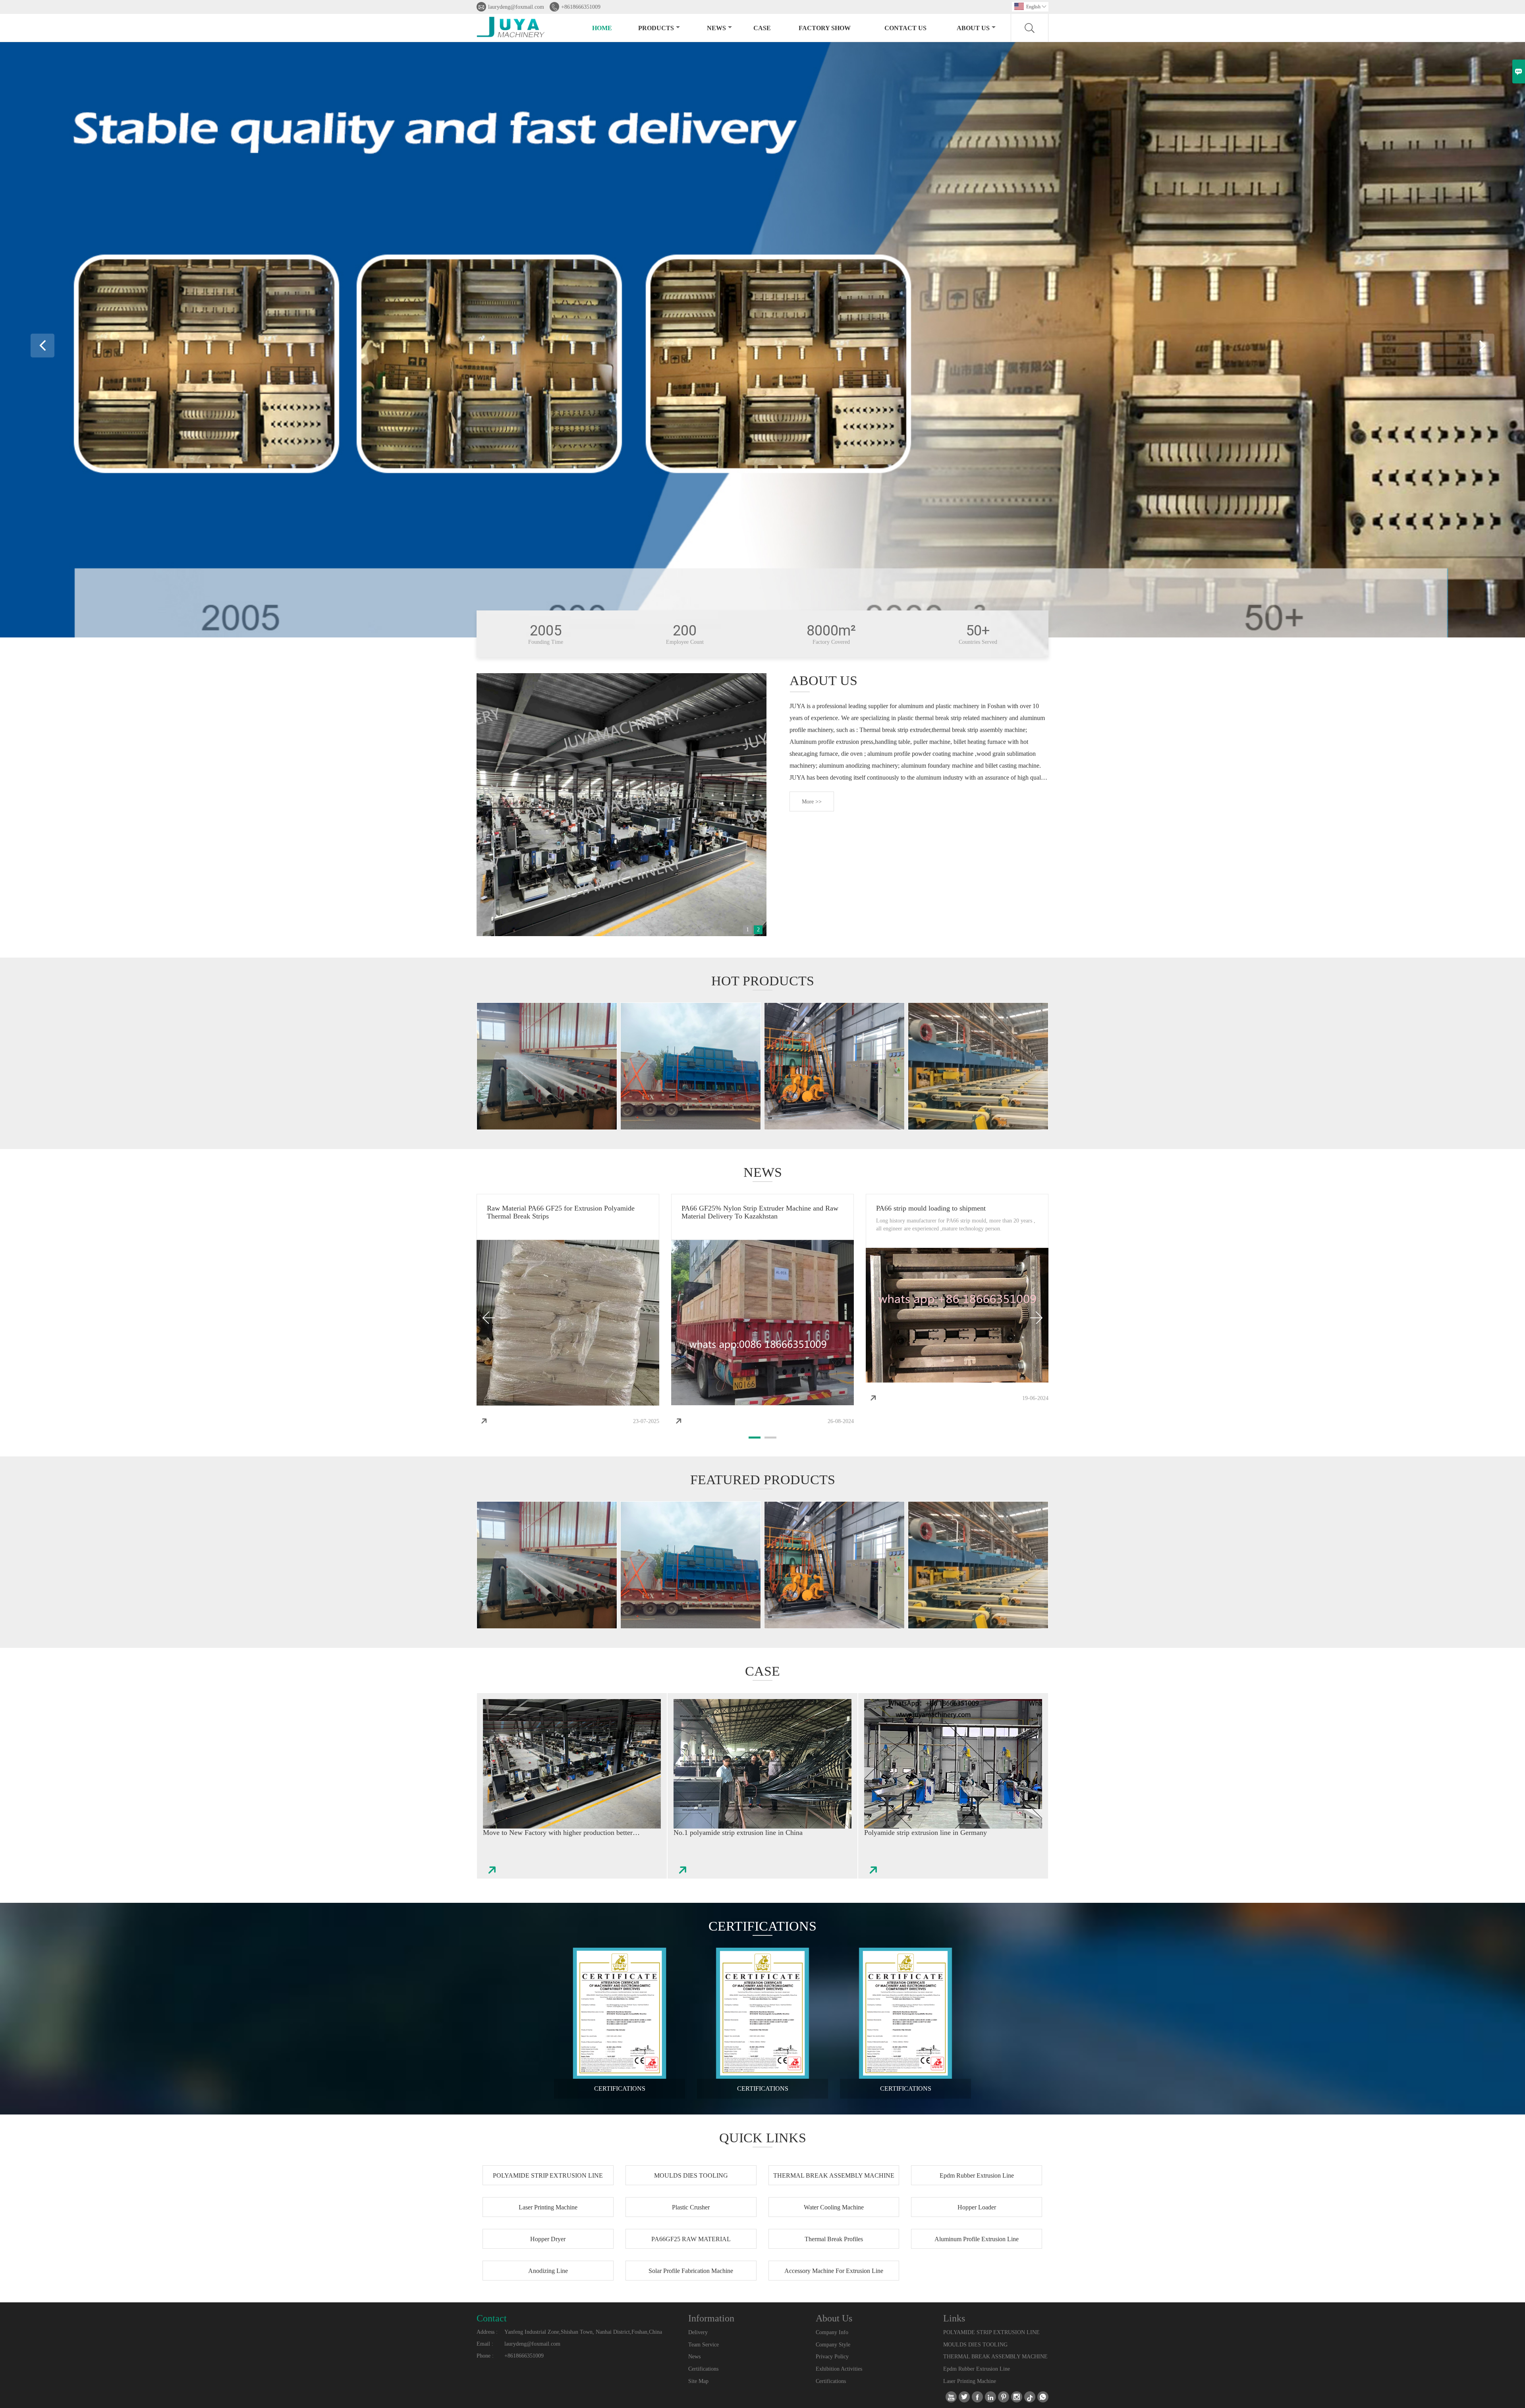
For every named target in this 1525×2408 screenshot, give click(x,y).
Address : (487, 2332)
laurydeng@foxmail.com (516, 7)
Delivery (698, 2332)
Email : (485, 2344)
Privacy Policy (832, 2357)
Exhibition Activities (839, 2369)
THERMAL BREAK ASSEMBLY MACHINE (995, 2357)
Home (602, 28)
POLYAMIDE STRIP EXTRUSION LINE (991, 2332)
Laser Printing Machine (970, 2381)
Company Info (832, 2332)
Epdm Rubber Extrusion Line (977, 2369)
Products (656, 28)
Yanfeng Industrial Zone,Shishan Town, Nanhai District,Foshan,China (583, 2332)
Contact (492, 2318)
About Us (973, 28)
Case (762, 28)
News (716, 28)
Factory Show (825, 28)
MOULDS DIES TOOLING (975, 2345)
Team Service (704, 2345)
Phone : (485, 2356)
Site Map (698, 2381)
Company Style (833, 2345)
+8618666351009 (581, 7)
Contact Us (905, 28)
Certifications (703, 2369)
